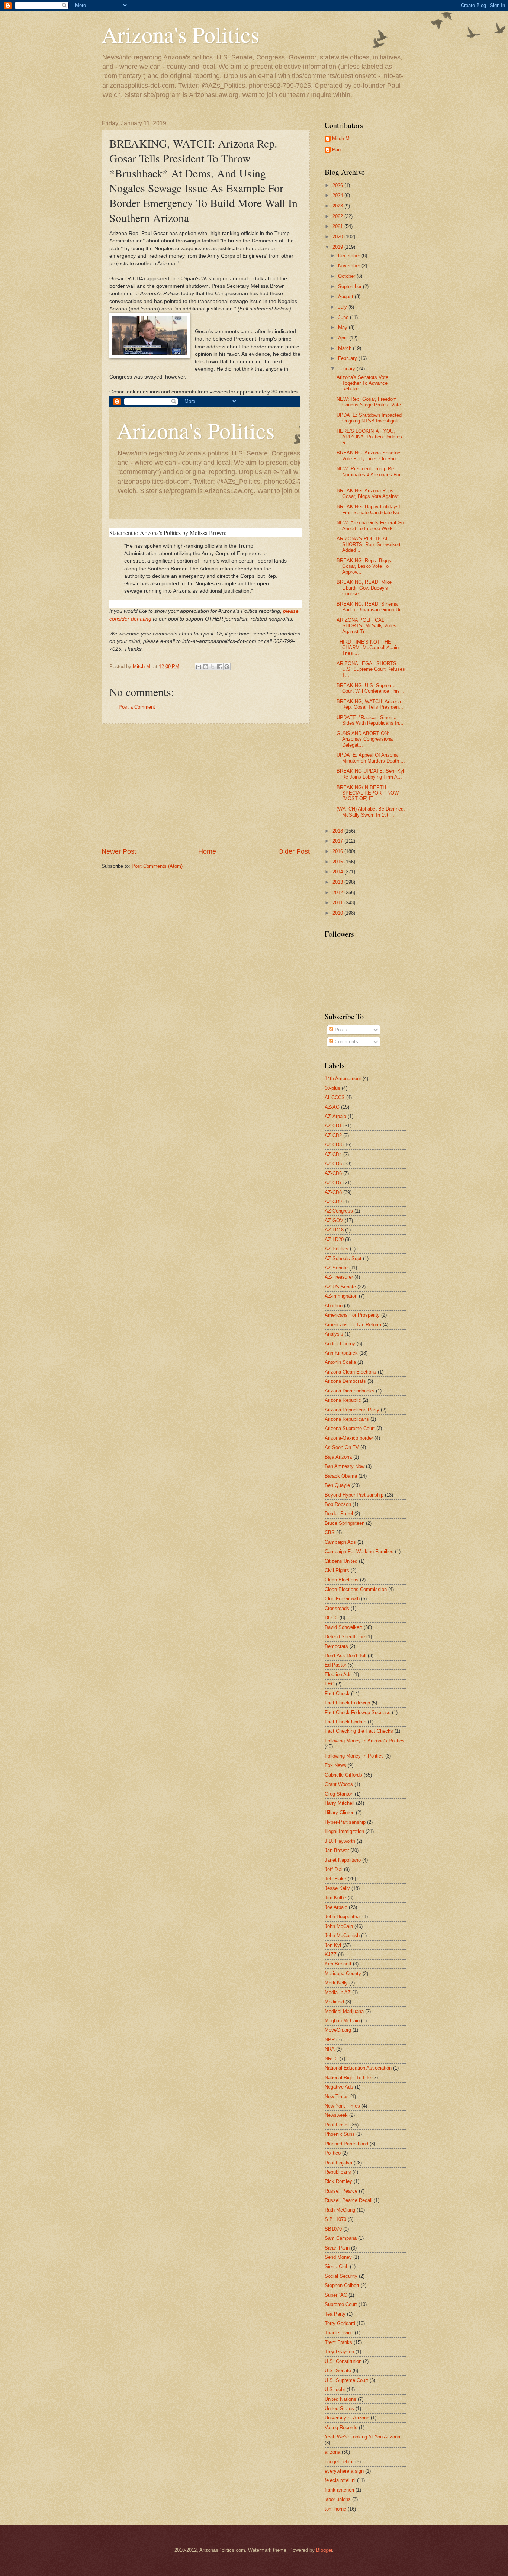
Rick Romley (338, 2181)
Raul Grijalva (338, 2163)
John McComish (342, 1936)
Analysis (334, 1334)
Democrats (336, 1646)
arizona (332, 2452)
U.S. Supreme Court (346, 2380)
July (343, 307)
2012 (338, 893)
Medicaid (334, 2002)
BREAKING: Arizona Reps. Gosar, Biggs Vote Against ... (371, 493)
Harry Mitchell (340, 1803)
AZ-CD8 (333, 1192)
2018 (338, 831)
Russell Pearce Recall (348, 2200)
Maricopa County (343, 1973)
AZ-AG (332, 1107)
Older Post (294, 851)
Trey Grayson (339, 2352)
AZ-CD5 (333, 1164)
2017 (338, 841)
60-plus (332, 1088)
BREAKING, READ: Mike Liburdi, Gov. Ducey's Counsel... (364, 588)
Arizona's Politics (180, 34)
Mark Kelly (336, 1983)
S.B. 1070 (335, 2219)
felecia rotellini (340, 2480)
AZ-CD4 (333, 1154)
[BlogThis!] (206, 667)
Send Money (338, 2257)
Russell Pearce (341, 2191)
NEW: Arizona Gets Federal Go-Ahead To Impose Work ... (371, 525)
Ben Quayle (337, 1485)
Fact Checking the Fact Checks (359, 1731)
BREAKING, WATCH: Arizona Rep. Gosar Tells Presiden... (370, 704)
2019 (338, 247)
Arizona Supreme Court (350, 1428)
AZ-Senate (336, 1268)
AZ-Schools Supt (343, 1258)
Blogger (324, 2550)
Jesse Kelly (337, 1888)
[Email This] (199, 667)
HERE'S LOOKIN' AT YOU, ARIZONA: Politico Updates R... (369, 437)
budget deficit (339, 2462)
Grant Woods (339, 1784)
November (350, 266)
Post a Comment (137, 707)
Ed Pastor (335, 1665)
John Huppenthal (343, 1917)
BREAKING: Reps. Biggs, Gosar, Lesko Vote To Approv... (365, 566)
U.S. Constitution (343, 2361)
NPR (330, 2040)
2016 (338, 851)
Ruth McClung (340, 2210)
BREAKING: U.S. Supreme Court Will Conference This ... (371, 688)
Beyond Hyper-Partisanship (354, 1495)
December (350, 256)
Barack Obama (341, 1476)
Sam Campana (341, 2238)
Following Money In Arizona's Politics (365, 1741)
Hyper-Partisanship (345, 1822)
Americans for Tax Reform (353, 1325)
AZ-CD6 (333, 1173)
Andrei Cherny (340, 1344)
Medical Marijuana (344, 2011)
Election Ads (338, 1675)
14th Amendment (343, 1078)
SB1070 (333, 2229)
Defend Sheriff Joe (345, 1637)
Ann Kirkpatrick (341, 1353)
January (347, 369)
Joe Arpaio (336, 1907)
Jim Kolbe (335, 1898)
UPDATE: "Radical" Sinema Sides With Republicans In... (370, 720)
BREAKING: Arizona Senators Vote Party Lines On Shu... (369, 455)
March (345, 348)
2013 (338, 882)
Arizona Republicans (347, 1419)
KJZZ (331, 1954)
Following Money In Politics (354, 1756)
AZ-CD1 (333, 1126)
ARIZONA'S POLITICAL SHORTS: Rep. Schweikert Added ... (369, 544)
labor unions (338, 2499)
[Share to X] (213, 667)
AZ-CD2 (333, 1135)
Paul (337, 150)
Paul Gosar (337, 2125)
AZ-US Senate (340, 1287)
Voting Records (341, 2427)
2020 (338, 237)
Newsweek (336, 2115)
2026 (338, 185)
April (344, 338)
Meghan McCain (342, 2021)
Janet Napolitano (343, 1860)
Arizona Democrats (345, 1381)
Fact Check (337, 1693)
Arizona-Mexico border (349, 1438)
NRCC (331, 2059)
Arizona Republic (343, 1400)
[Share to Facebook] (220, 667)
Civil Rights (337, 1570)
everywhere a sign (344, 2471)
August (346, 297)
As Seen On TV (342, 1447)
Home (207, 851)
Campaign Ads (340, 1542)
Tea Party (335, 2314)
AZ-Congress (339, 1211)
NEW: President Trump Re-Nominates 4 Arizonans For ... (369, 474)
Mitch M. (342, 139)
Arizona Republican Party (352, 1410)
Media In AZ (338, 1992)
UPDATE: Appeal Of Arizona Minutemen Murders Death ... (371, 758)
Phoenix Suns (340, 2134)
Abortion (334, 1306)
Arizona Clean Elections (351, 1372)
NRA (330, 2049)
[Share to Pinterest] (227, 667)
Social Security (341, 2276)
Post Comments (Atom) (157, 866)
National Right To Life (348, 2078)
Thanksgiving (339, 2333)
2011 (338, 903)
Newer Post (119, 851)
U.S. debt (335, 2390)
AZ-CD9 (333, 1202)
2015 (338, 862)
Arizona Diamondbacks (350, 1391)
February (348, 358)
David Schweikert (343, 1627)
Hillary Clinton (340, 1812)
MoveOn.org (338, 2030)
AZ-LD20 (334, 1239)
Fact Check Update (345, 1722)
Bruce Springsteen (345, 1523)
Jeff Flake (335, 1879)
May (343, 327)
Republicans (338, 2172)
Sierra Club (337, 2266)
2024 (338, 195)
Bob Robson (338, 1504)
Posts (340, 1030)
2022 (338, 216)
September (351, 286)
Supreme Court (341, 2304)
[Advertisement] (206, 785)
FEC (329, 1684)
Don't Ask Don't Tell (345, 1656)
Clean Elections (342, 1580)
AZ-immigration (341, 1296)
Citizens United (341, 1561)
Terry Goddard (340, 2323)
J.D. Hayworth (340, 1841)
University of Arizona (347, 2418)
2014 (338, 872)
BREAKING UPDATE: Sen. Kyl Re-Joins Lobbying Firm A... (370, 774)
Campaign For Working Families (359, 1551)
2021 (338, 226)
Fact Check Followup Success (358, 1712)
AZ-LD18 (334, 1230)
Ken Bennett (338, 1964)
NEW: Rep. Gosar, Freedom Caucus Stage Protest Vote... (371, 402)
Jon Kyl (333, 1945)
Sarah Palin (337, 2248)
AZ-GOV (334, 1221)
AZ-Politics (337, 1249)
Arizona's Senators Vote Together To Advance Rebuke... (362, 383)
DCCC (331, 1618)
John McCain (339, 1926)
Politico (333, 2153)
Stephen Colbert (342, 2285)
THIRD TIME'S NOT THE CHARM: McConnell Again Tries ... (368, 648)
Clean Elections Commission (356, 1589)
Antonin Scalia (340, 1362)
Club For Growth (342, 1599)
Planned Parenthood (346, 2144)
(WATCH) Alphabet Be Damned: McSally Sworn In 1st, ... (371, 812)
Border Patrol (339, 1514)
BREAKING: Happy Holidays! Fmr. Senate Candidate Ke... (370, 509)
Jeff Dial (334, 1869)
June (344, 317)
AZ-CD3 (333, 1145)
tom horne (335, 2509)
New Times (337, 2097)
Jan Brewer (337, 1850)
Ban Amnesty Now (345, 1466)
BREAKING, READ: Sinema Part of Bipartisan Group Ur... (371, 607)
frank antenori (339, 2490)
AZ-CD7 (333, 1183)
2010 (338, 913)
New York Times (342, 2106)
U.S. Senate (338, 2371)
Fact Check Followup (347, 1703)
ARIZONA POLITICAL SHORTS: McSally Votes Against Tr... (366, 626)
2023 (338, 206)
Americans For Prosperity (352, 1315)
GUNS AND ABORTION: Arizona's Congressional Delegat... (365, 739)
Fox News (335, 1765)
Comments (346, 1042)
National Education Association (358, 2068)
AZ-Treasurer (339, 1277)
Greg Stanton (339, 1794)
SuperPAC (336, 2295)
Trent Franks (338, 2342)
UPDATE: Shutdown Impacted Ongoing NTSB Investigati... (370, 418)
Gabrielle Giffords (343, 1775)
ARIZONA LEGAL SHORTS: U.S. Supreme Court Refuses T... (371, 669)
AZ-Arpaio (335, 1116)
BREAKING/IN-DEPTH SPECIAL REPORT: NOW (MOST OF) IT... (368, 793)
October (347, 276)
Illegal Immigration (344, 1831)
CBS (330, 1532)
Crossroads (337, 1608)
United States (339, 2408)
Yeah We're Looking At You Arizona (362, 2437)
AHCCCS (335, 1097)
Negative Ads (339, 2087)
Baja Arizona (338, 1457)
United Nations (340, 2399)
